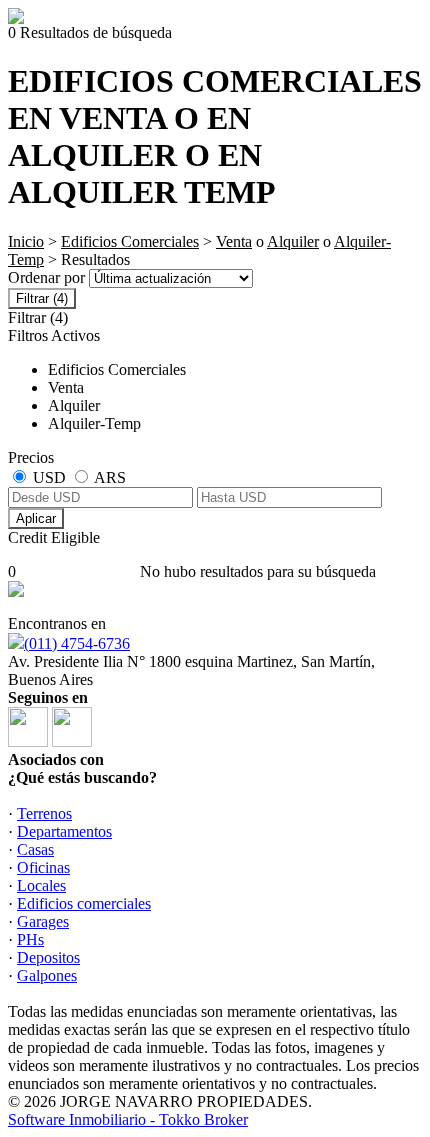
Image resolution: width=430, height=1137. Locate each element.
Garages (43, 921)
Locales (41, 885)
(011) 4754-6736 (77, 643)
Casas (35, 849)
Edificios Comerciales (130, 241)
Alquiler (293, 241)
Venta (234, 241)
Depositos (48, 957)
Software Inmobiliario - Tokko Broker (128, 1119)
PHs (30, 939)
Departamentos (64, 831)
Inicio (26, 241)
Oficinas (43, 867)
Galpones (47, 975)
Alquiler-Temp (94, 423)
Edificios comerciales (84, 903)
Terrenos (44, 813)
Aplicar (36, 518)
